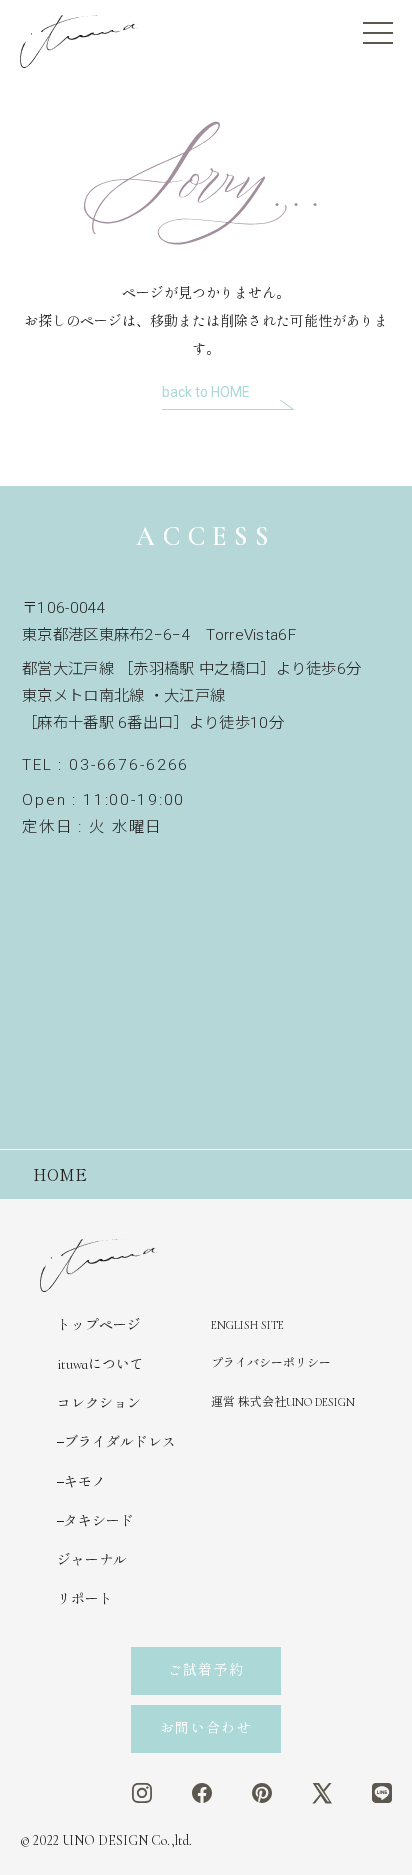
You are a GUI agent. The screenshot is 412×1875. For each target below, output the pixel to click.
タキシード (99, 1521)
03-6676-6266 (129, 765)
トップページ (99, 1325)
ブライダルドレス (120, 1442)
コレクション (99, 1403)
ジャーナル (92, 1560)
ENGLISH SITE (247, 1325)
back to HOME (206, 392)
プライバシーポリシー (271, 1363)
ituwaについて (100, 1364)
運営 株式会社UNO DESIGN (283, 1402)
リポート (85, 1599)
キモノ (85, 1482)
